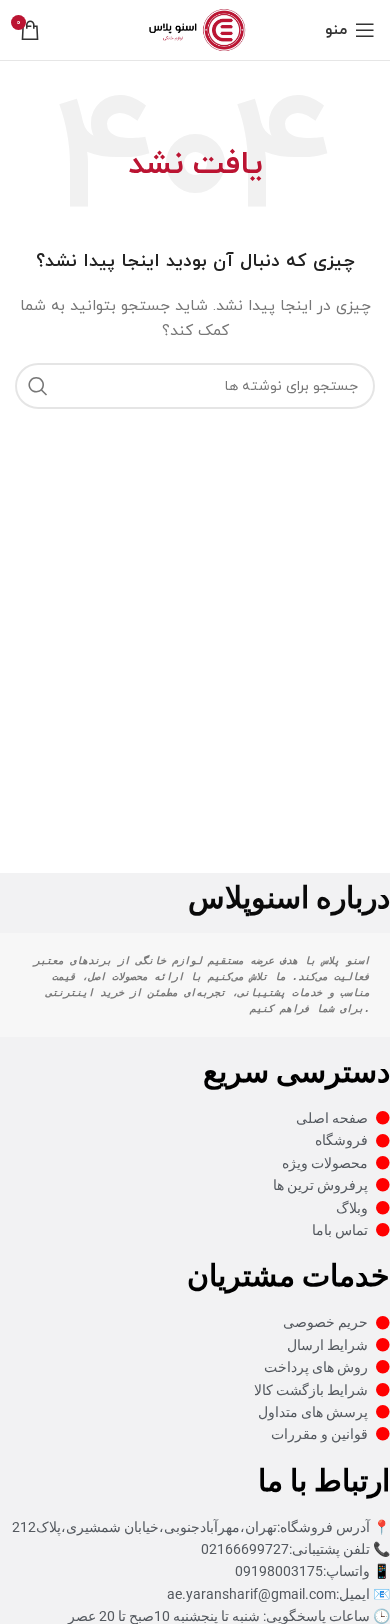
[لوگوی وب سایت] (194, 28)
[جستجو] (38, 386)
